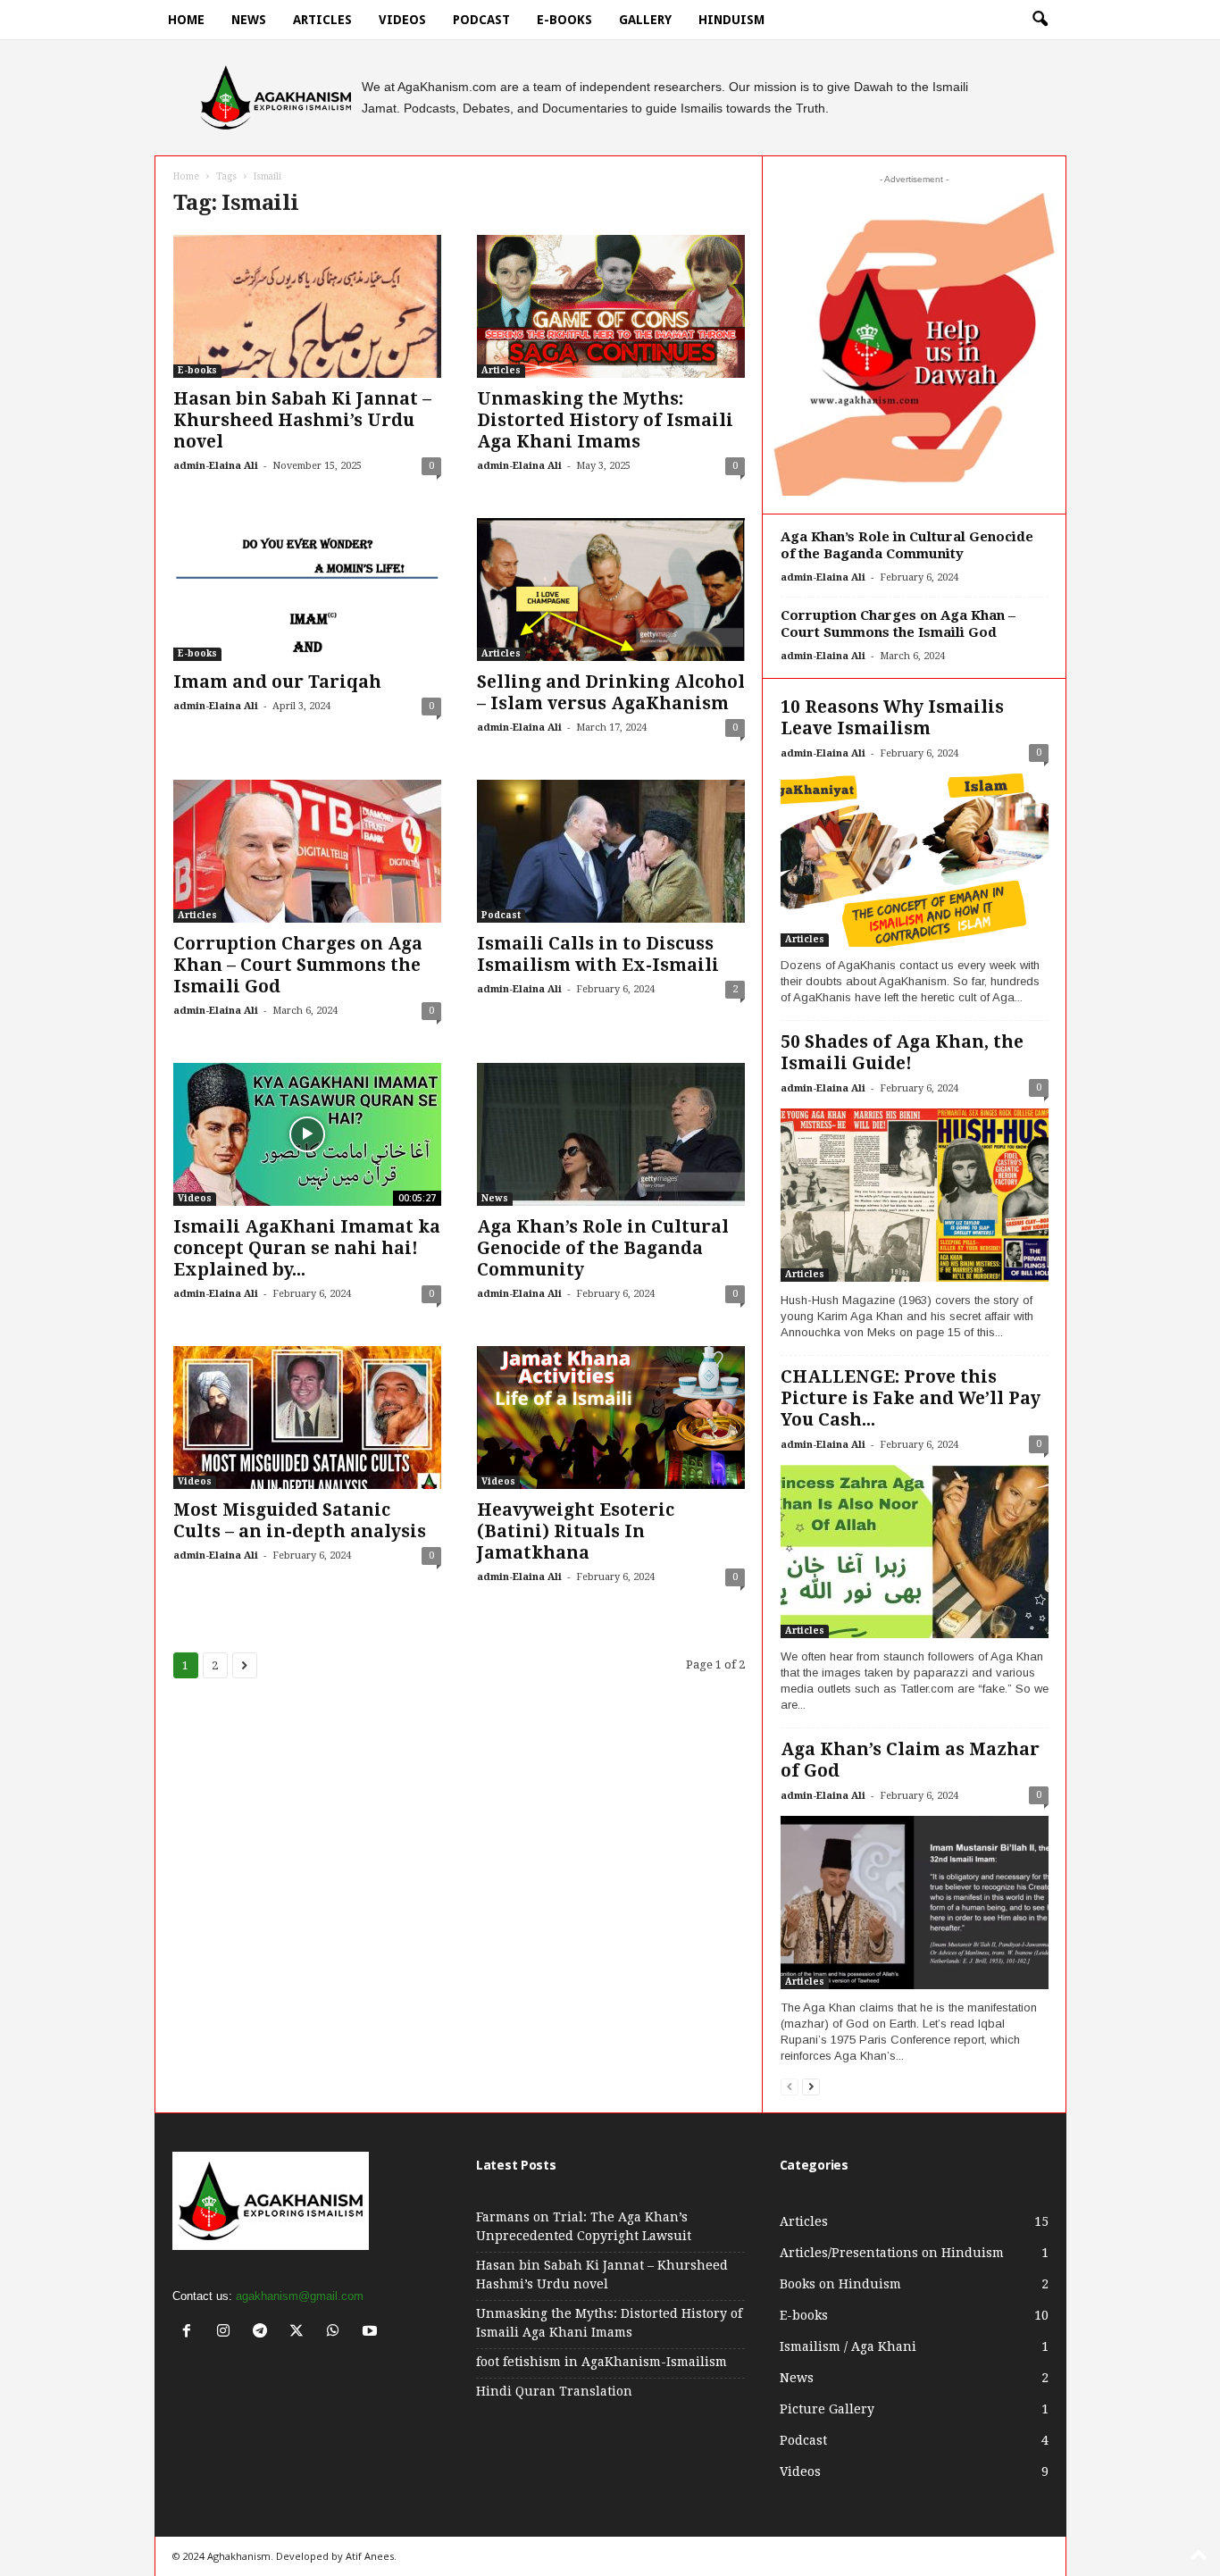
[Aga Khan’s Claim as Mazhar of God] (915, 1903)
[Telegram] (264, 2333)
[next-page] (811, 2086)
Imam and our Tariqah (277, 682)
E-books (564, 20)
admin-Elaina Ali (216, 466)
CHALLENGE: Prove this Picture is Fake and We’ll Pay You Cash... (911, 1398)
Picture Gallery (827, 2409)
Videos (402, 20)
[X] (301, 2333)
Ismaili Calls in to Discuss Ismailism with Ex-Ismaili (598, 954)
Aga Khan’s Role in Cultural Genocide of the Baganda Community (603, 1248)
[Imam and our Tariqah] (307, 590)
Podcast (481, 20)
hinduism (731, 20)
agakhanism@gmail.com (300, 2296)
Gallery (645, 20)
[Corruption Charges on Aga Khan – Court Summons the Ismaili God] (307, 851)
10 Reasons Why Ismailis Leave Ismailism (892, 718)
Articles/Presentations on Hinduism (892, 2253)
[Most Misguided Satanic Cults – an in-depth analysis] (307, 1418)
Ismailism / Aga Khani (848, 2346)
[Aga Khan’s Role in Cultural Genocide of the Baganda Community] (611, 1134)
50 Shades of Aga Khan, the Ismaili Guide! (902, 1053)
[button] (1040, 20)
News (249, 20)
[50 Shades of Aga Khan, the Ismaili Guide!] (915, 1195)
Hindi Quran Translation (554, 2391)
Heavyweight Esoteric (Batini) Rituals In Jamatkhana (576, 1531)
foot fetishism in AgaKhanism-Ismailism (602, 2362)
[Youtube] (372, 2333)
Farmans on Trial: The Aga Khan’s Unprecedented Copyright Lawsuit (584, 2226)
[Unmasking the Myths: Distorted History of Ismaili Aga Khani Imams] (611, 306)
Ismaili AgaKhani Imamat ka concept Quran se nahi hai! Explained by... (307, 1248)
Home (186, 20)
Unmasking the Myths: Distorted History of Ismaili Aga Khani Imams (605, 420)
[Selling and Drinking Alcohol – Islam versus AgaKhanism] (611, 590)
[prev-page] (790, 2086)
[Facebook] (191, 2333)
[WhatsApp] (337, 2333)
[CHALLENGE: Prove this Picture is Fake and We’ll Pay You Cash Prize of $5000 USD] (915, 1551)
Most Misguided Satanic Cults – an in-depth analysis (300, 1521)
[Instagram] (227, 2333)
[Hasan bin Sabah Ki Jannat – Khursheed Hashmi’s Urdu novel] (307, 306)
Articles (322, 20)
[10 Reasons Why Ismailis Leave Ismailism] (915, 860)
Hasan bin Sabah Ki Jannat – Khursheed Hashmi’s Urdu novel (302, 420)
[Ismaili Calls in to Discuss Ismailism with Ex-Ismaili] (611, 851)
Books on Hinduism (840, 2284)
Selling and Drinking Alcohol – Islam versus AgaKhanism (611, 693)
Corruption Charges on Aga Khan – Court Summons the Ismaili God (298, 965)
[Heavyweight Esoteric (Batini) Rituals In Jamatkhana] (611, 1418)
